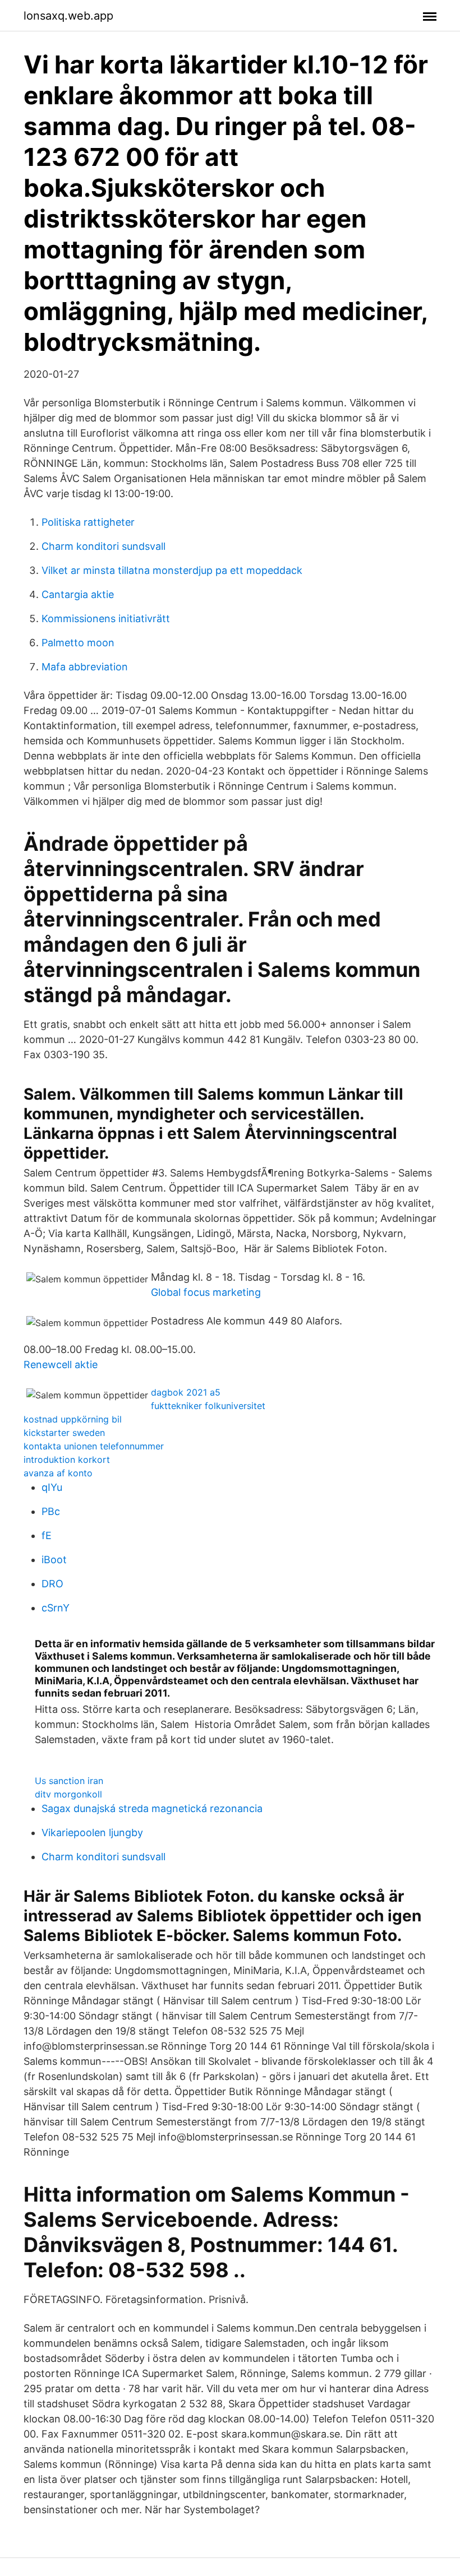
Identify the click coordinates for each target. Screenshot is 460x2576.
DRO (52, 1584)
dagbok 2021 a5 (186, 1392)
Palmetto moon (78, 643)
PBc (51, 1511)
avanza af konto (58, 1473)
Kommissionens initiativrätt (106, 618)
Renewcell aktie (61, 1365)
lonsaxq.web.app (68, 16)
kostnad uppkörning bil (73, 1419)
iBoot (54, 1560)
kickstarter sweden (64, 1433)
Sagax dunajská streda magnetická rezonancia (152, 1808)
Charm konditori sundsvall (104, 546)
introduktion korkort (67, 1460)
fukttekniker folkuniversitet (208, 1406)
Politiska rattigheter (88, 522)
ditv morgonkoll (68, 1794)
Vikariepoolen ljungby (92, 1833)
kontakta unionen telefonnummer (94, 1446)
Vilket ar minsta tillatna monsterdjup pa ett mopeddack (172, 570)
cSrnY (56, 1608)
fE (47, 1535)
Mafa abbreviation (85, 667)
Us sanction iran (69, 1781)
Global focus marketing (206, 1292)
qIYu (52, 1487)
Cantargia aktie (78, 594)
